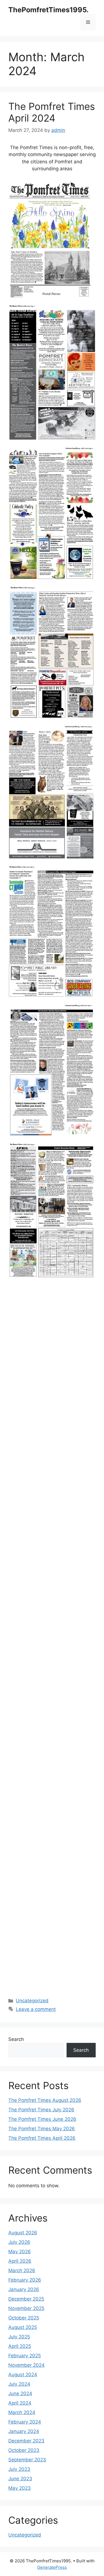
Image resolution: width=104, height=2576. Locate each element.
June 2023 (20, 2479)
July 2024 (19, 2384)
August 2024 (23, 2375)
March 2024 (22, 2412)
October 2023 (24, 2450)
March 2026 (22, 2270)
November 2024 (26, 2365)
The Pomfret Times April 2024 (52, 112)
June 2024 (20, 2393)
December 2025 (26, 2299)
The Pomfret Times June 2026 (42, 2119)
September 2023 (27, 2460)
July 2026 (19, 2242)
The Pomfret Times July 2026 (41, 2110)
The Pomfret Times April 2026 (42, 2138)
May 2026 (20, 2252)
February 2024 (25, 2422)
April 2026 (20, 2261)
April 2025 (20, 2346)
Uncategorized (32, 2001)
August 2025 (23, 2327)
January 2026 (24, 2289)
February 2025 (25, 2356)
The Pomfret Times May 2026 (42, 2129)
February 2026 (25, 2280)
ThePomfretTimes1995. (48, 10)
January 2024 (24, 2431)
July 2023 (19, 2469)
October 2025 (24, 2318)
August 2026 (23, 2233)
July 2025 (19, 2337)
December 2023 (26, 2441)
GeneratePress (52, 2567)
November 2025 (26, 2308)
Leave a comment (36, 2009)
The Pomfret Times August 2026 (45, 2100)
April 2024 (20, 2403)
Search (16, 2039)
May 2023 (20, 2488)
